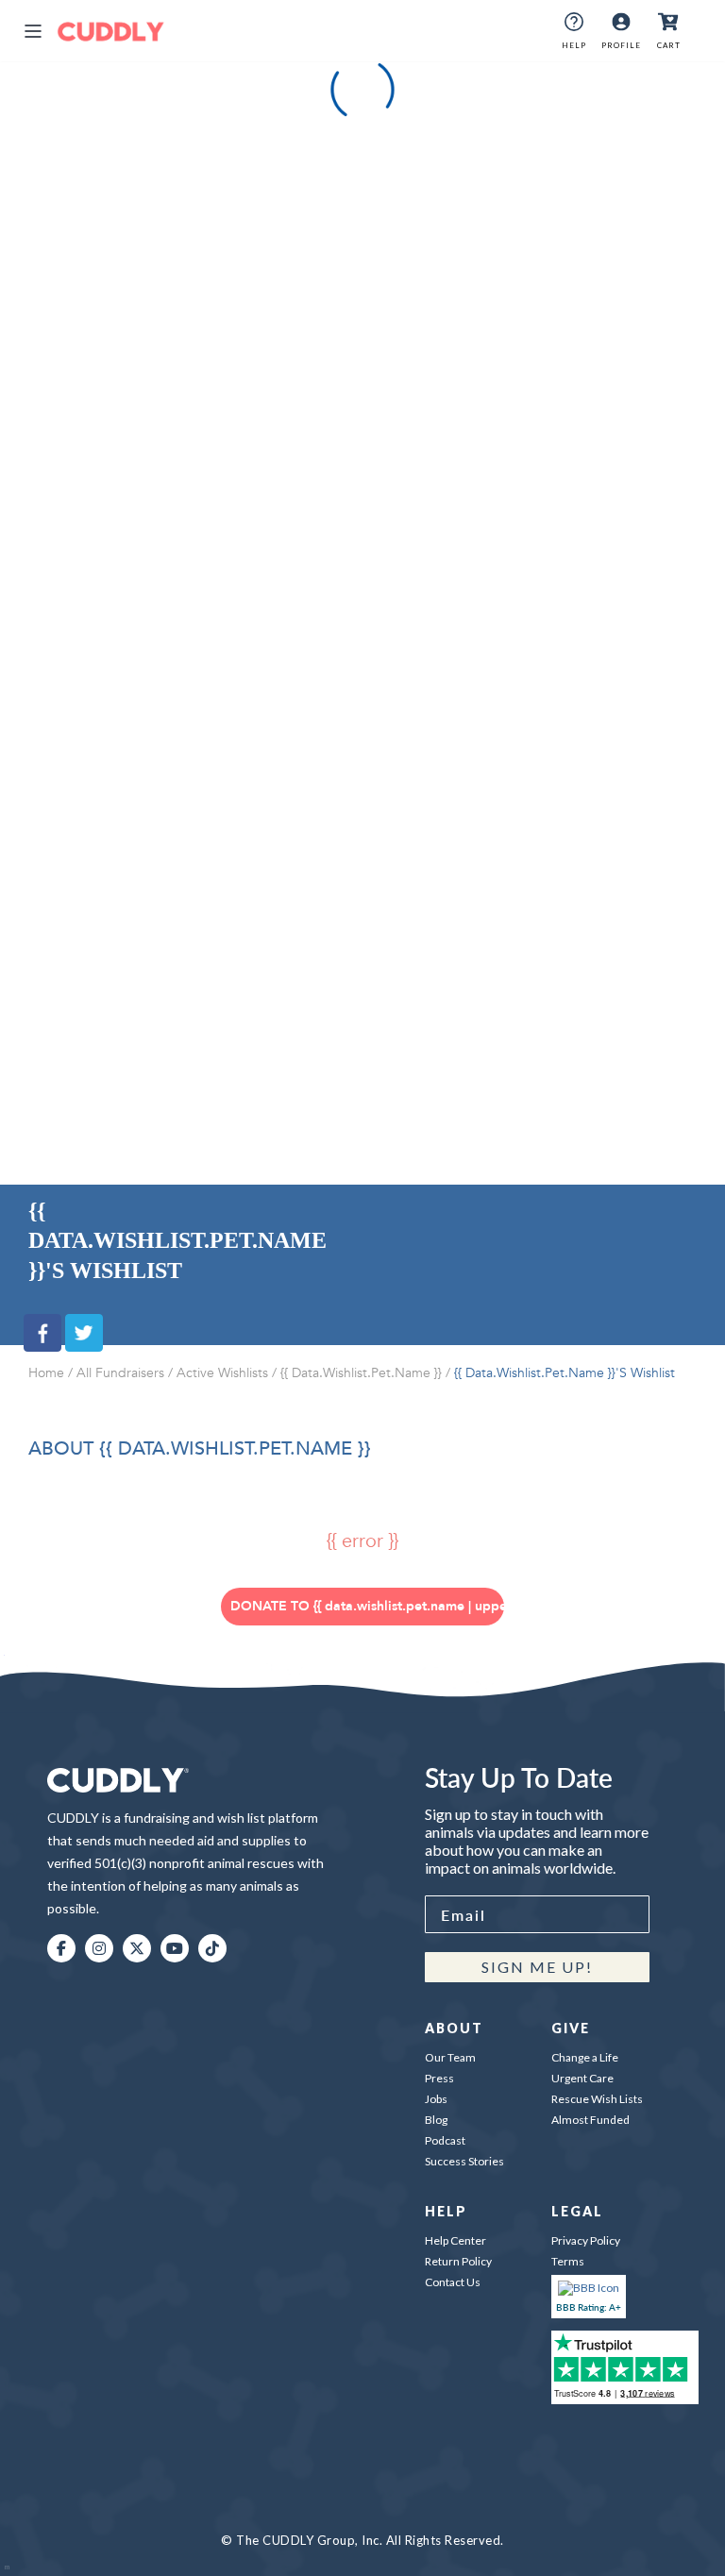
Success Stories (464, 2161)
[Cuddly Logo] (111, 31)
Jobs (436, 2099)
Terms (568, 2261)
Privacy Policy (586, 2240)
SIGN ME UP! (537, 1967)
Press (439, 2078)
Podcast (445, 2140)
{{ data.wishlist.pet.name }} (361, 1373)
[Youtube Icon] (175, 1948)
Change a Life (585, 2057)
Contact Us (453, 2282)
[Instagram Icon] (99, 1948)
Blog (436, 2120)
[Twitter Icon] (137, 1948)
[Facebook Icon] (61, 1948)
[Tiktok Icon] (212, 1948)
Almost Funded (590, 2120)
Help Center (455, 2240)
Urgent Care (582, 2078)
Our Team (450, 2057)
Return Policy (458, 2261)
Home (46, 1373)
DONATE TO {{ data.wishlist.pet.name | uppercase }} (367, 1606)
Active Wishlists (222, 1373)
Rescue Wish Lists (597, 2099)
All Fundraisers (120, 1373)
